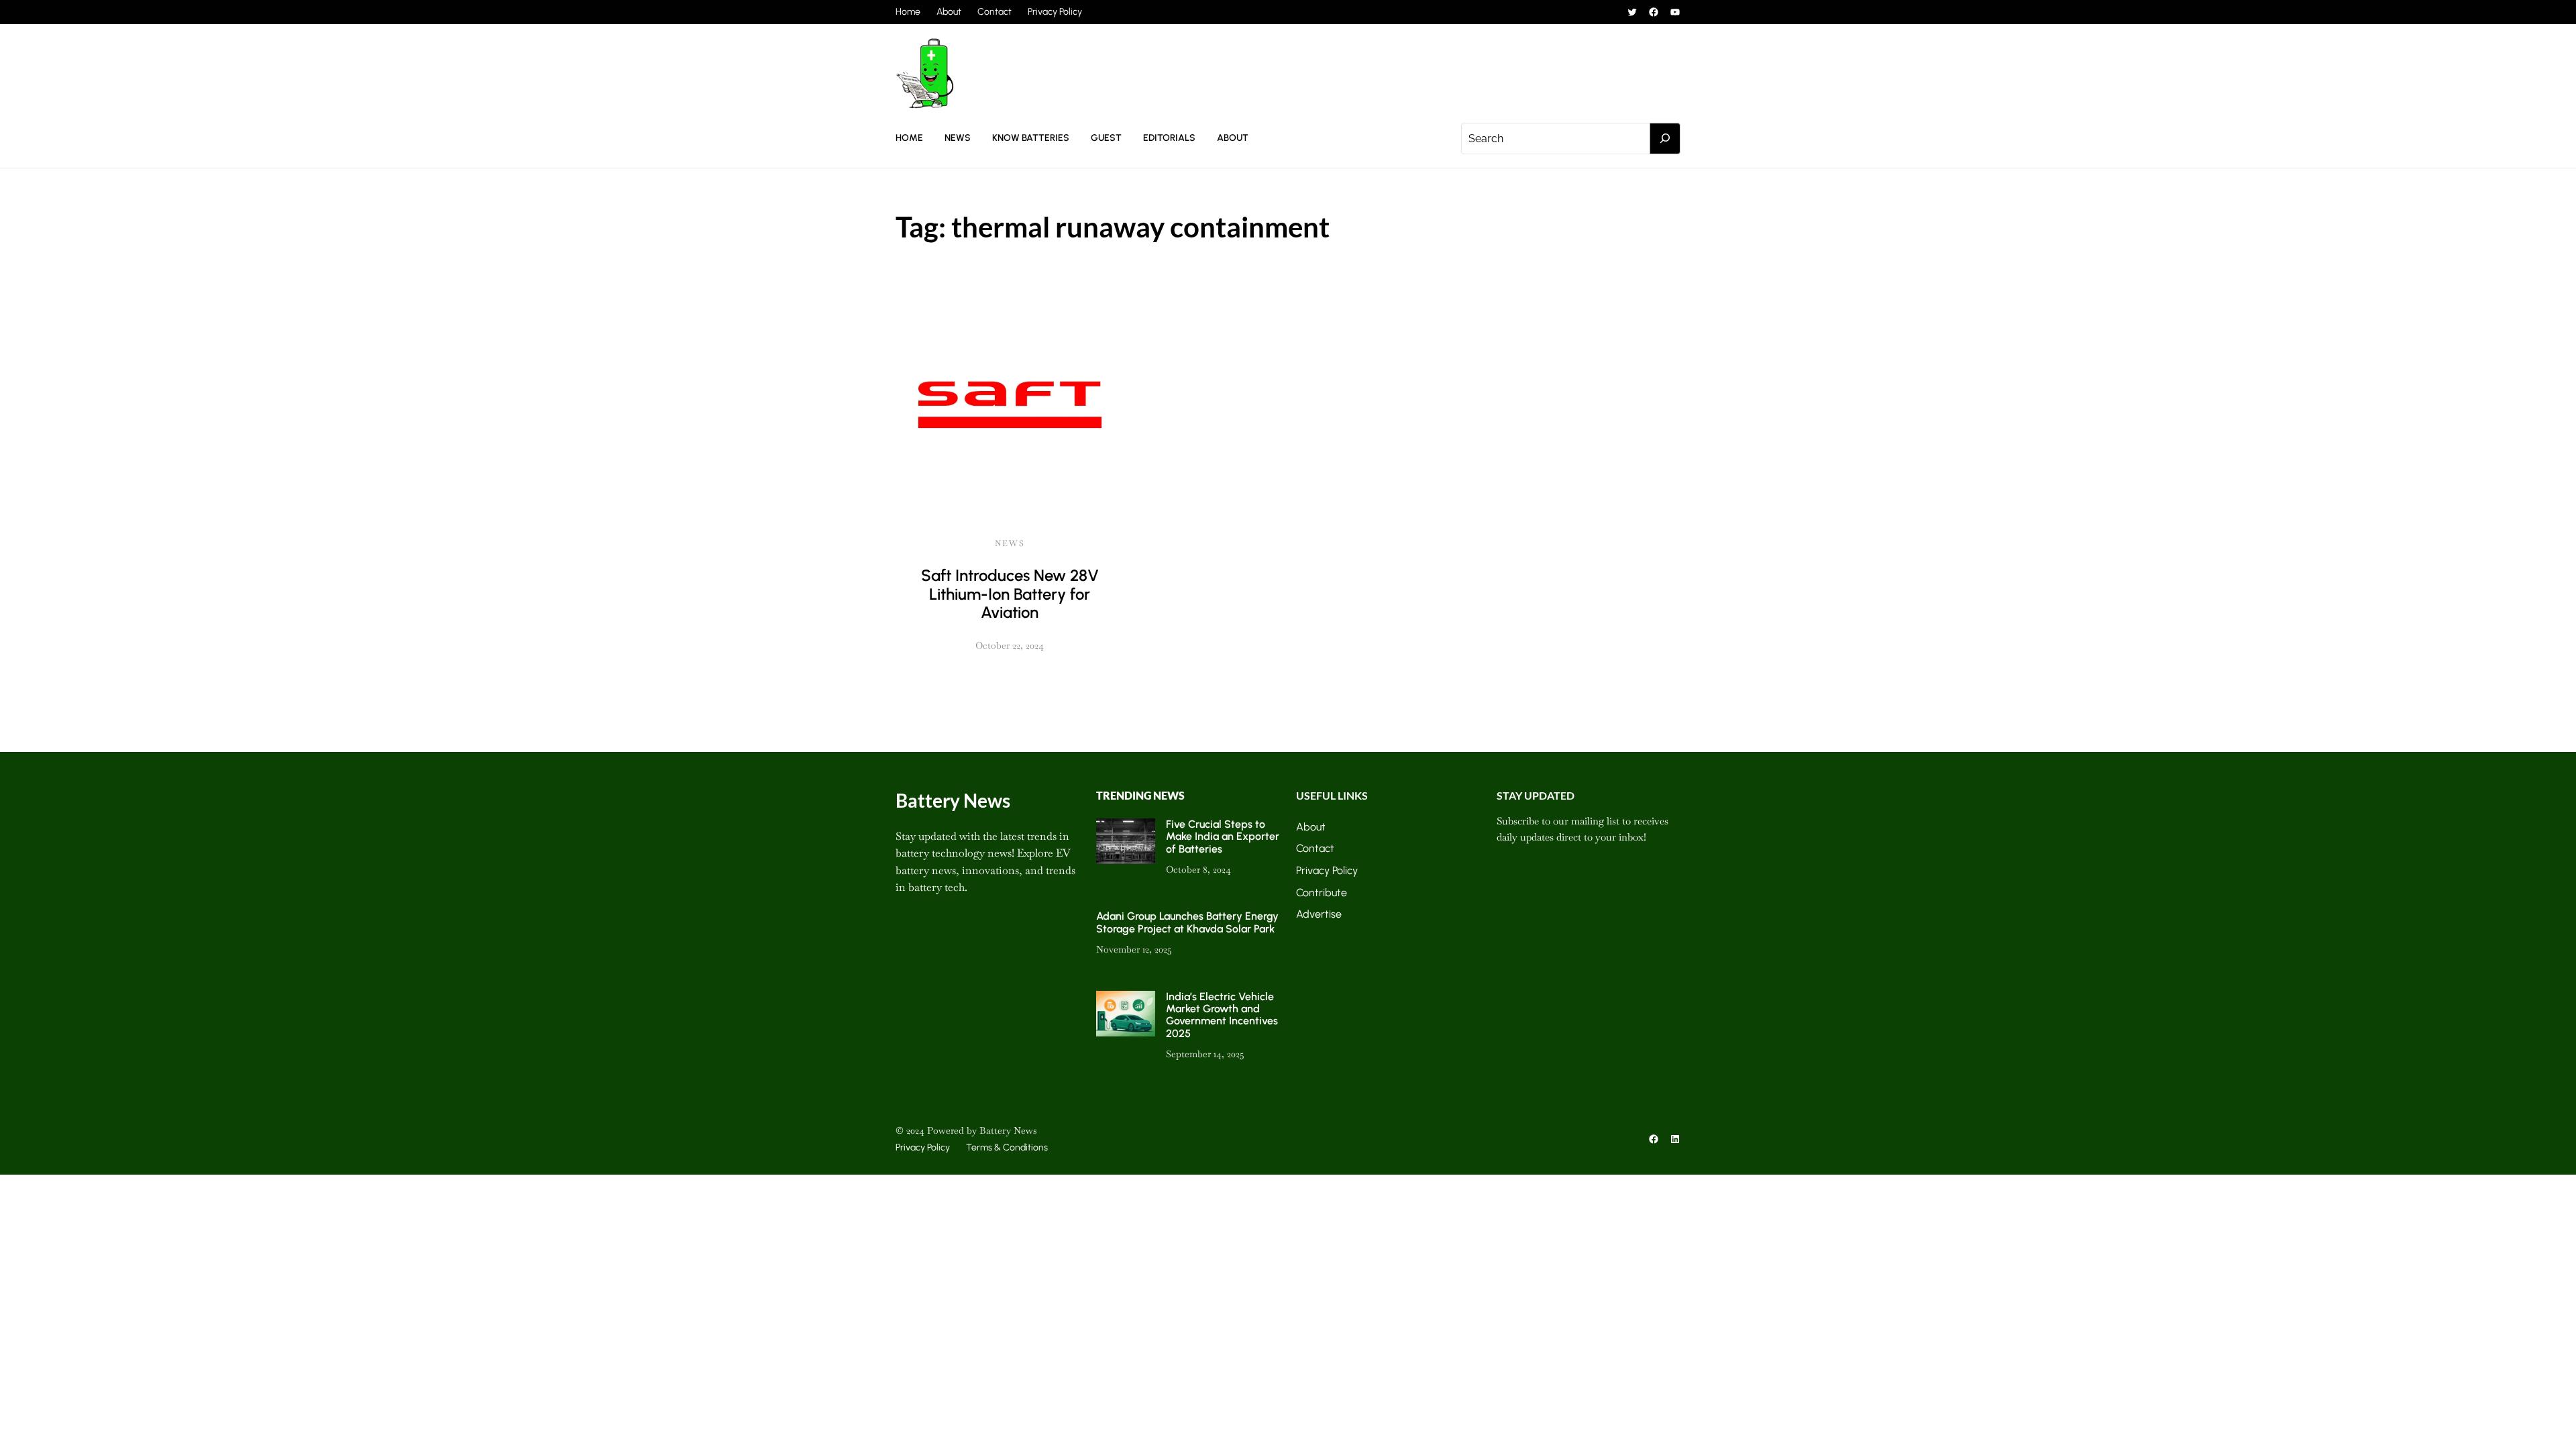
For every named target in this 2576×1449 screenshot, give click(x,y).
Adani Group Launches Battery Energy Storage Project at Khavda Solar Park (1187, 922)
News (1010, 543)
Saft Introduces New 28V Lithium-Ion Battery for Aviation (1010, 594)
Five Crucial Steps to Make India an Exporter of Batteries (1223, 837)
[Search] (1665, 139)
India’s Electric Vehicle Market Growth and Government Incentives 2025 (1222, 1015)
